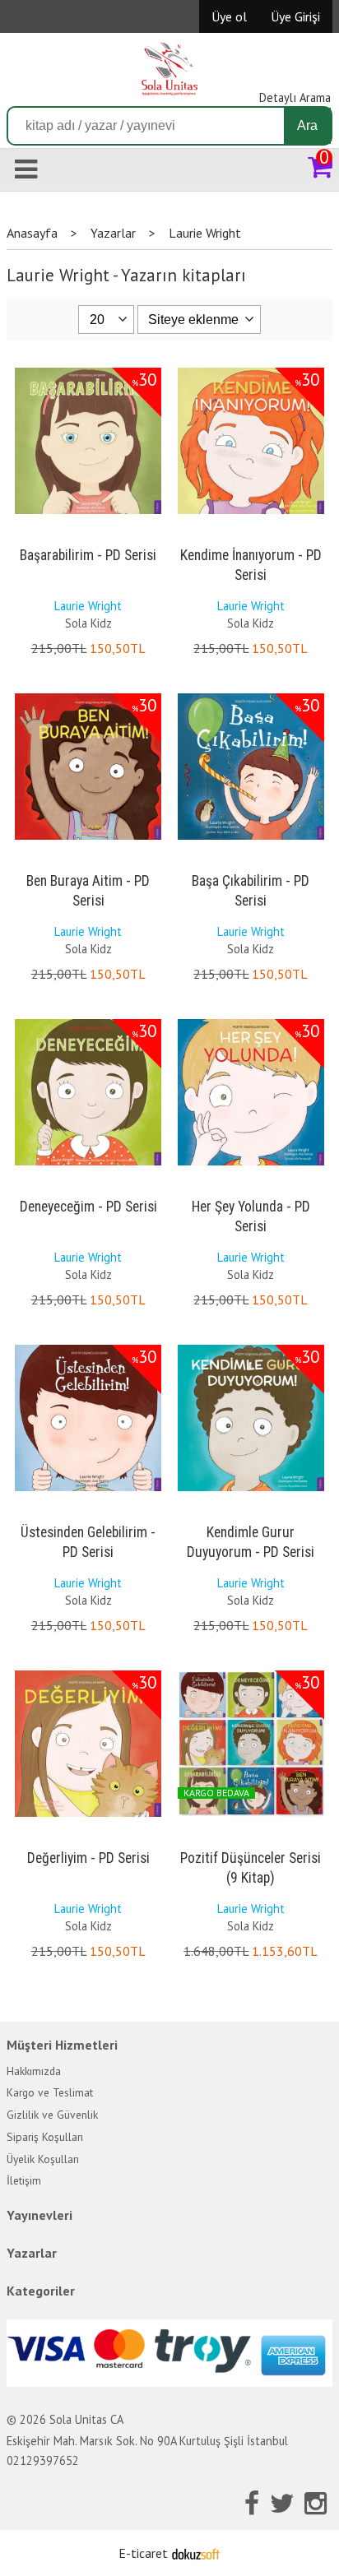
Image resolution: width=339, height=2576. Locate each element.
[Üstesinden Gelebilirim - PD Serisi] (88, 1348)
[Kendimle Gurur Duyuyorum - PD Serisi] (251, 1348)
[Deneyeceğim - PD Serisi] (88, 1022)
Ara (307, 125)
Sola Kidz (88, 623)
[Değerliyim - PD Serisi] (88, 1674)
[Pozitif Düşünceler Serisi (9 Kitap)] (251, 1674)
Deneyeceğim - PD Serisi (88, 1207)
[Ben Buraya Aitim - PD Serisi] (88, 697)
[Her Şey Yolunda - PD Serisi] (251, 1022)
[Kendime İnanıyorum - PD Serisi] (251, 371)
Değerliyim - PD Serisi (88, 1858)
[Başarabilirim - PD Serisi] (88, 371)
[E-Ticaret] (196, 2553)
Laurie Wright (88, 606)
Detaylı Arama (295, 97)
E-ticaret (143, 2553)
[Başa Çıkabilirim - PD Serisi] (251, 697)
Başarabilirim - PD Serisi (88, 555)
